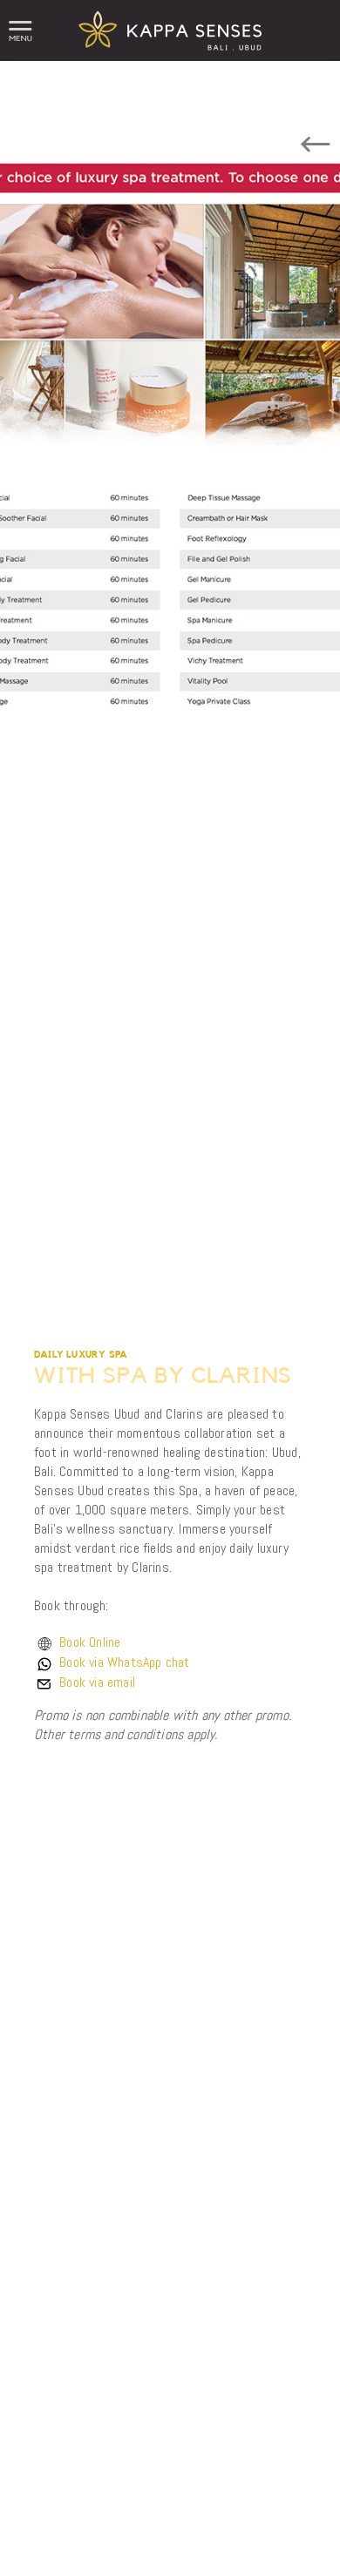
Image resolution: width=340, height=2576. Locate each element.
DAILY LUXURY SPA (81, 1355)
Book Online (90, 1642)
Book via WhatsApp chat (124, 1662)
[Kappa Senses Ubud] (170, 56)
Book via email (97, 1682)
